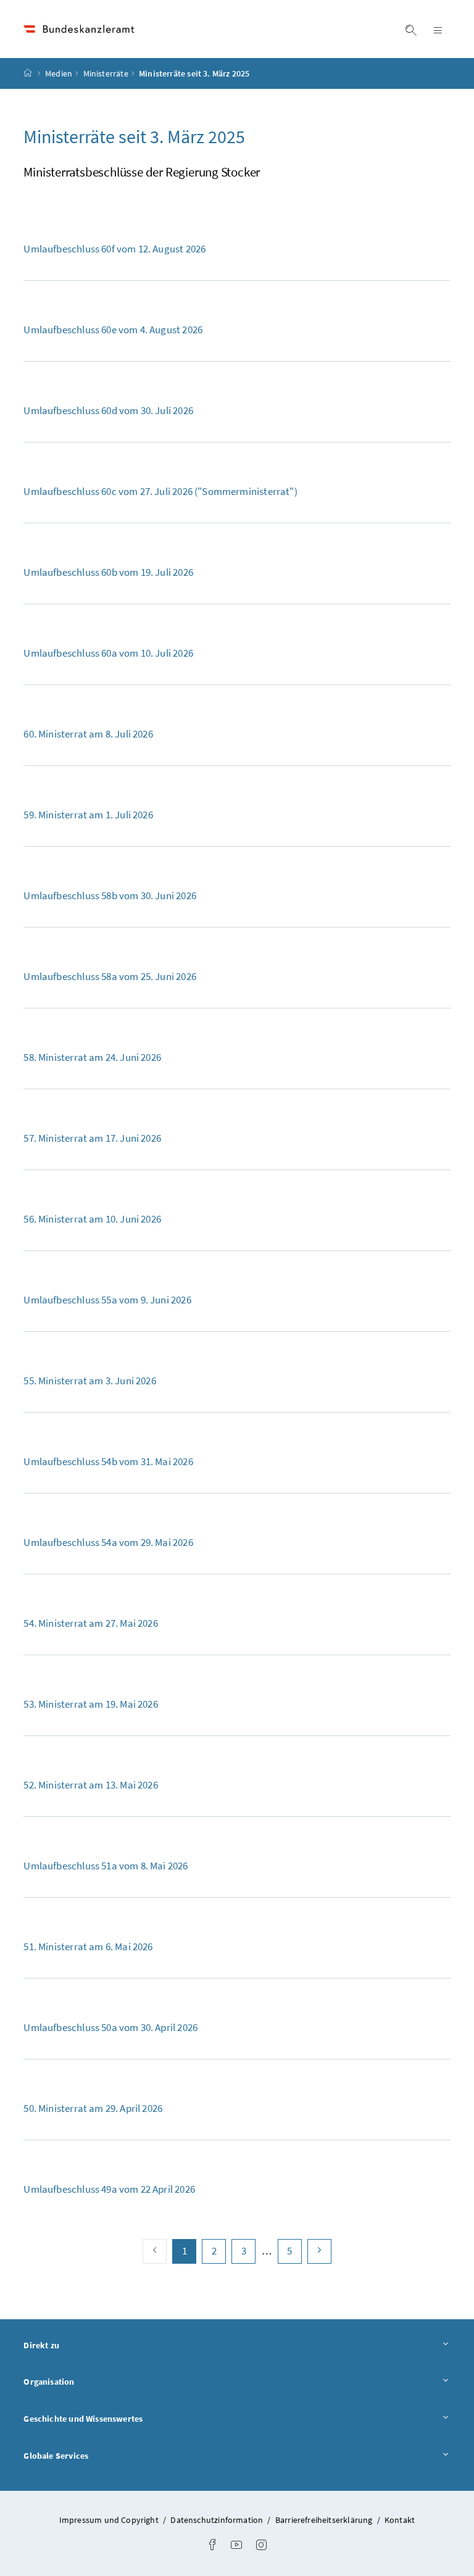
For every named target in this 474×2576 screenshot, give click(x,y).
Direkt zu (76, 2345)
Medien (59, 73)
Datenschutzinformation (218, 2520)
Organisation (83, 2381)
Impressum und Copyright (110, 2520)
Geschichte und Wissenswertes (117, 2418)
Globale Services (90, 2455)
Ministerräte (106, 73)
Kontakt (400, 2520)
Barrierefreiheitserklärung (325, 2520)
